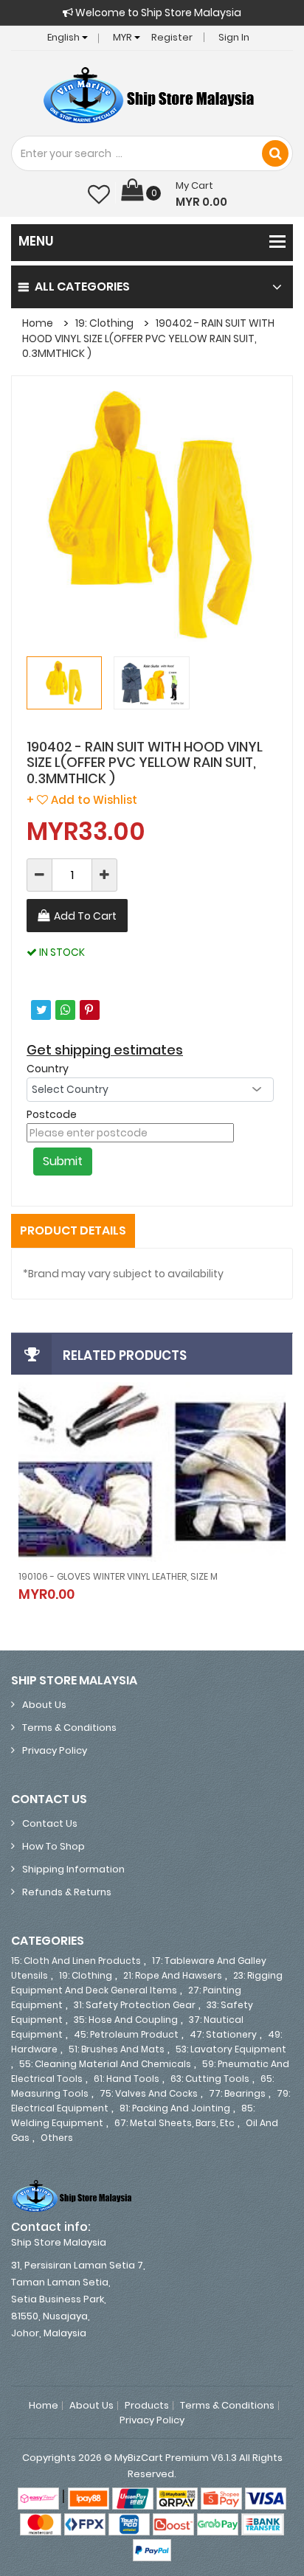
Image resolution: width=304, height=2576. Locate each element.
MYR (124, 37)
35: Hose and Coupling (126, 2020)
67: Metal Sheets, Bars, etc (175, 2123)
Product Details (73, 1230)
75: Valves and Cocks (149, 2093)
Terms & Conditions (69, 1728)
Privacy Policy (55, 1750)
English (65, 37)
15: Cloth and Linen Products (76, 1961)
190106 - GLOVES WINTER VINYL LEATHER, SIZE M (118, 1576)
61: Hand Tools (127, 2079)
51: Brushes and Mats (117, 2049)
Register (172, 37)
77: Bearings (237, 2093)
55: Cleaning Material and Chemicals (105, 2064)
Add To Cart (85, 916)
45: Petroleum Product (126, 2034)
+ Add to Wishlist (82, 800)
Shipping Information (73, 1869)
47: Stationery (223, 2034)
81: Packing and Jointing (175, 2108)
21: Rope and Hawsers (173, 1975)
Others (57, 2138)
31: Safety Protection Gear (135, 2005)
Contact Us (50, 1823)
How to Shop (53, 1846)
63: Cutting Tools (210, 2079)
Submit (63, 1161)
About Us (44, 1705)
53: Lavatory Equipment (231, 2049)
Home (38, 323)
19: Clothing (104, 323)
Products (147, 2406)
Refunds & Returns (67, 1892)
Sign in (234, 37)
